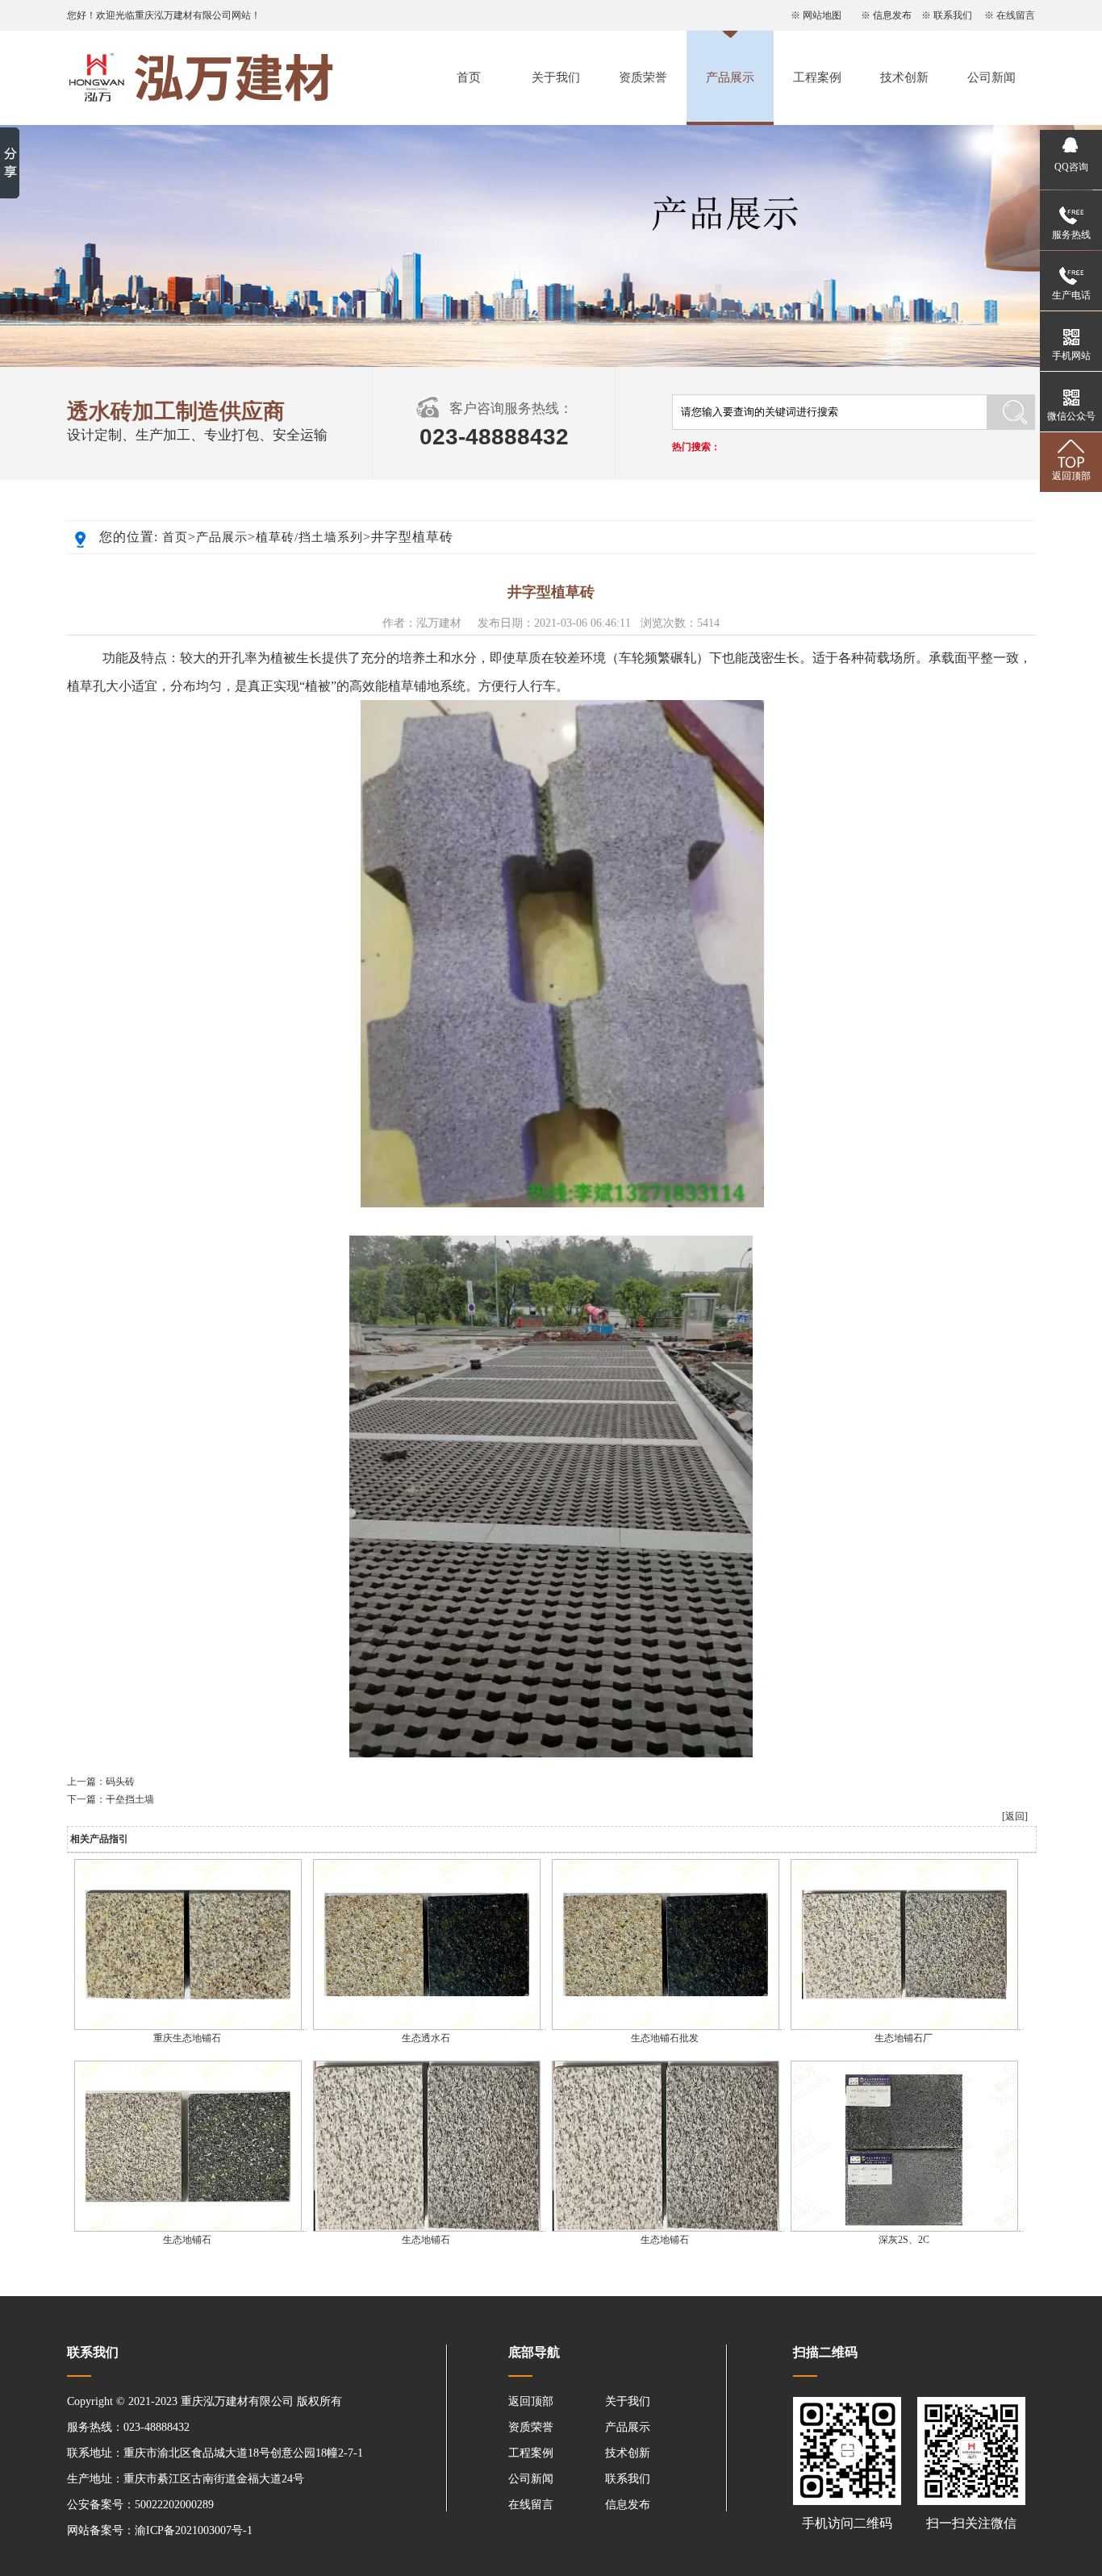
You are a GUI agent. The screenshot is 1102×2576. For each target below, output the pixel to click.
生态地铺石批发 (665, 2038)
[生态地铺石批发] (666, 2027)
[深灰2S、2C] (904, 2228)
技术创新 (904, 77)
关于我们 (556, 77)
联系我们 (953, 15)
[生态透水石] (427, 2027)
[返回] (1015, 1816)
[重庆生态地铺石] (188, 2027)
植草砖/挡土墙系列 (309, 537)
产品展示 (730, 77)
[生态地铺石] (188, 2228)
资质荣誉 (643, 77)
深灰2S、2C (904, 2240)
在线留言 (1016, 15)
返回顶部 (531, 2401)
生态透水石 (426, 2038)
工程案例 (817, 77)
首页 (469, 77)
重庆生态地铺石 (187, 2038)
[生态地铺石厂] (904, 2027)
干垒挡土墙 (130, 1799)
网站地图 (822, 15)
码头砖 (120, 1782)
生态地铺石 (187, 2240)
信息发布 (892, 15)
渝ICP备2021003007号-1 (194, 2530)
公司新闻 (991, 77)
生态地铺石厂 (904, 2038)
